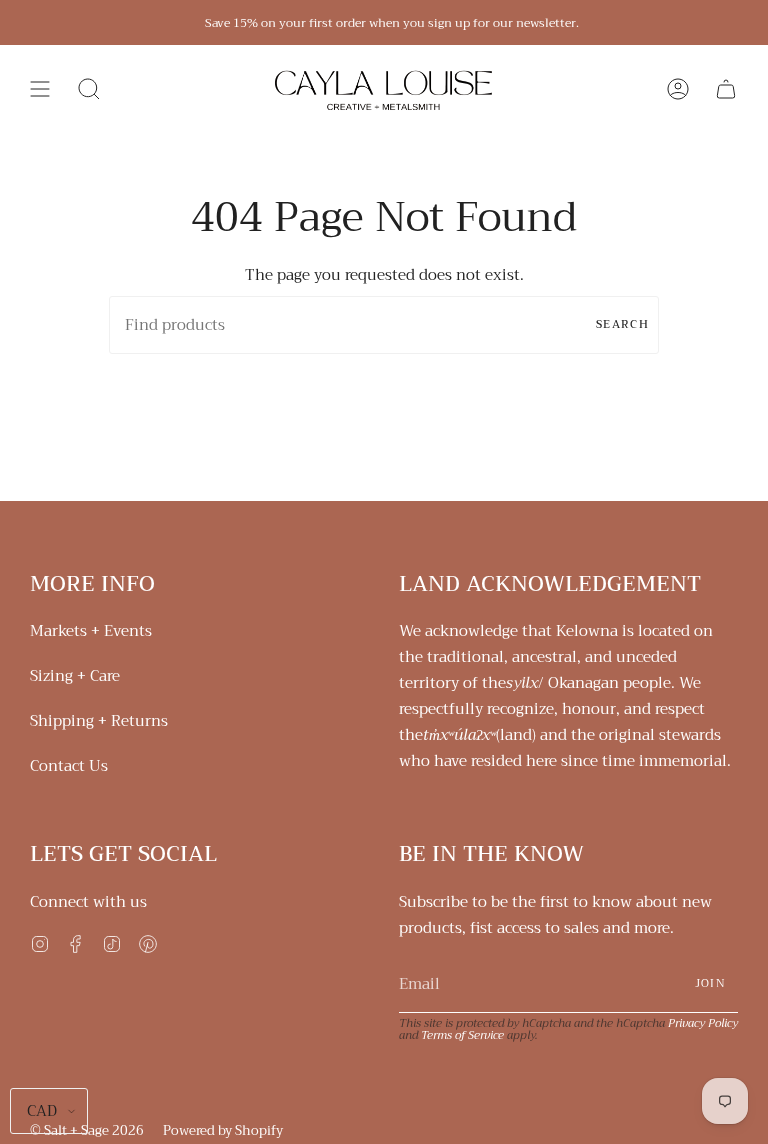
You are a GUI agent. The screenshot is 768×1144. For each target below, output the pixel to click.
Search (622, 324)
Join (710, 983)
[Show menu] (40, 89)
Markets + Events (91, 631)
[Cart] (726, 89)
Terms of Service (462, 1035)
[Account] (678, 89)
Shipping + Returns (99, 721)
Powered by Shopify (223, 1130)
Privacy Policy (703, 1023)
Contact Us (69, 766)
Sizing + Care (75, 676)
